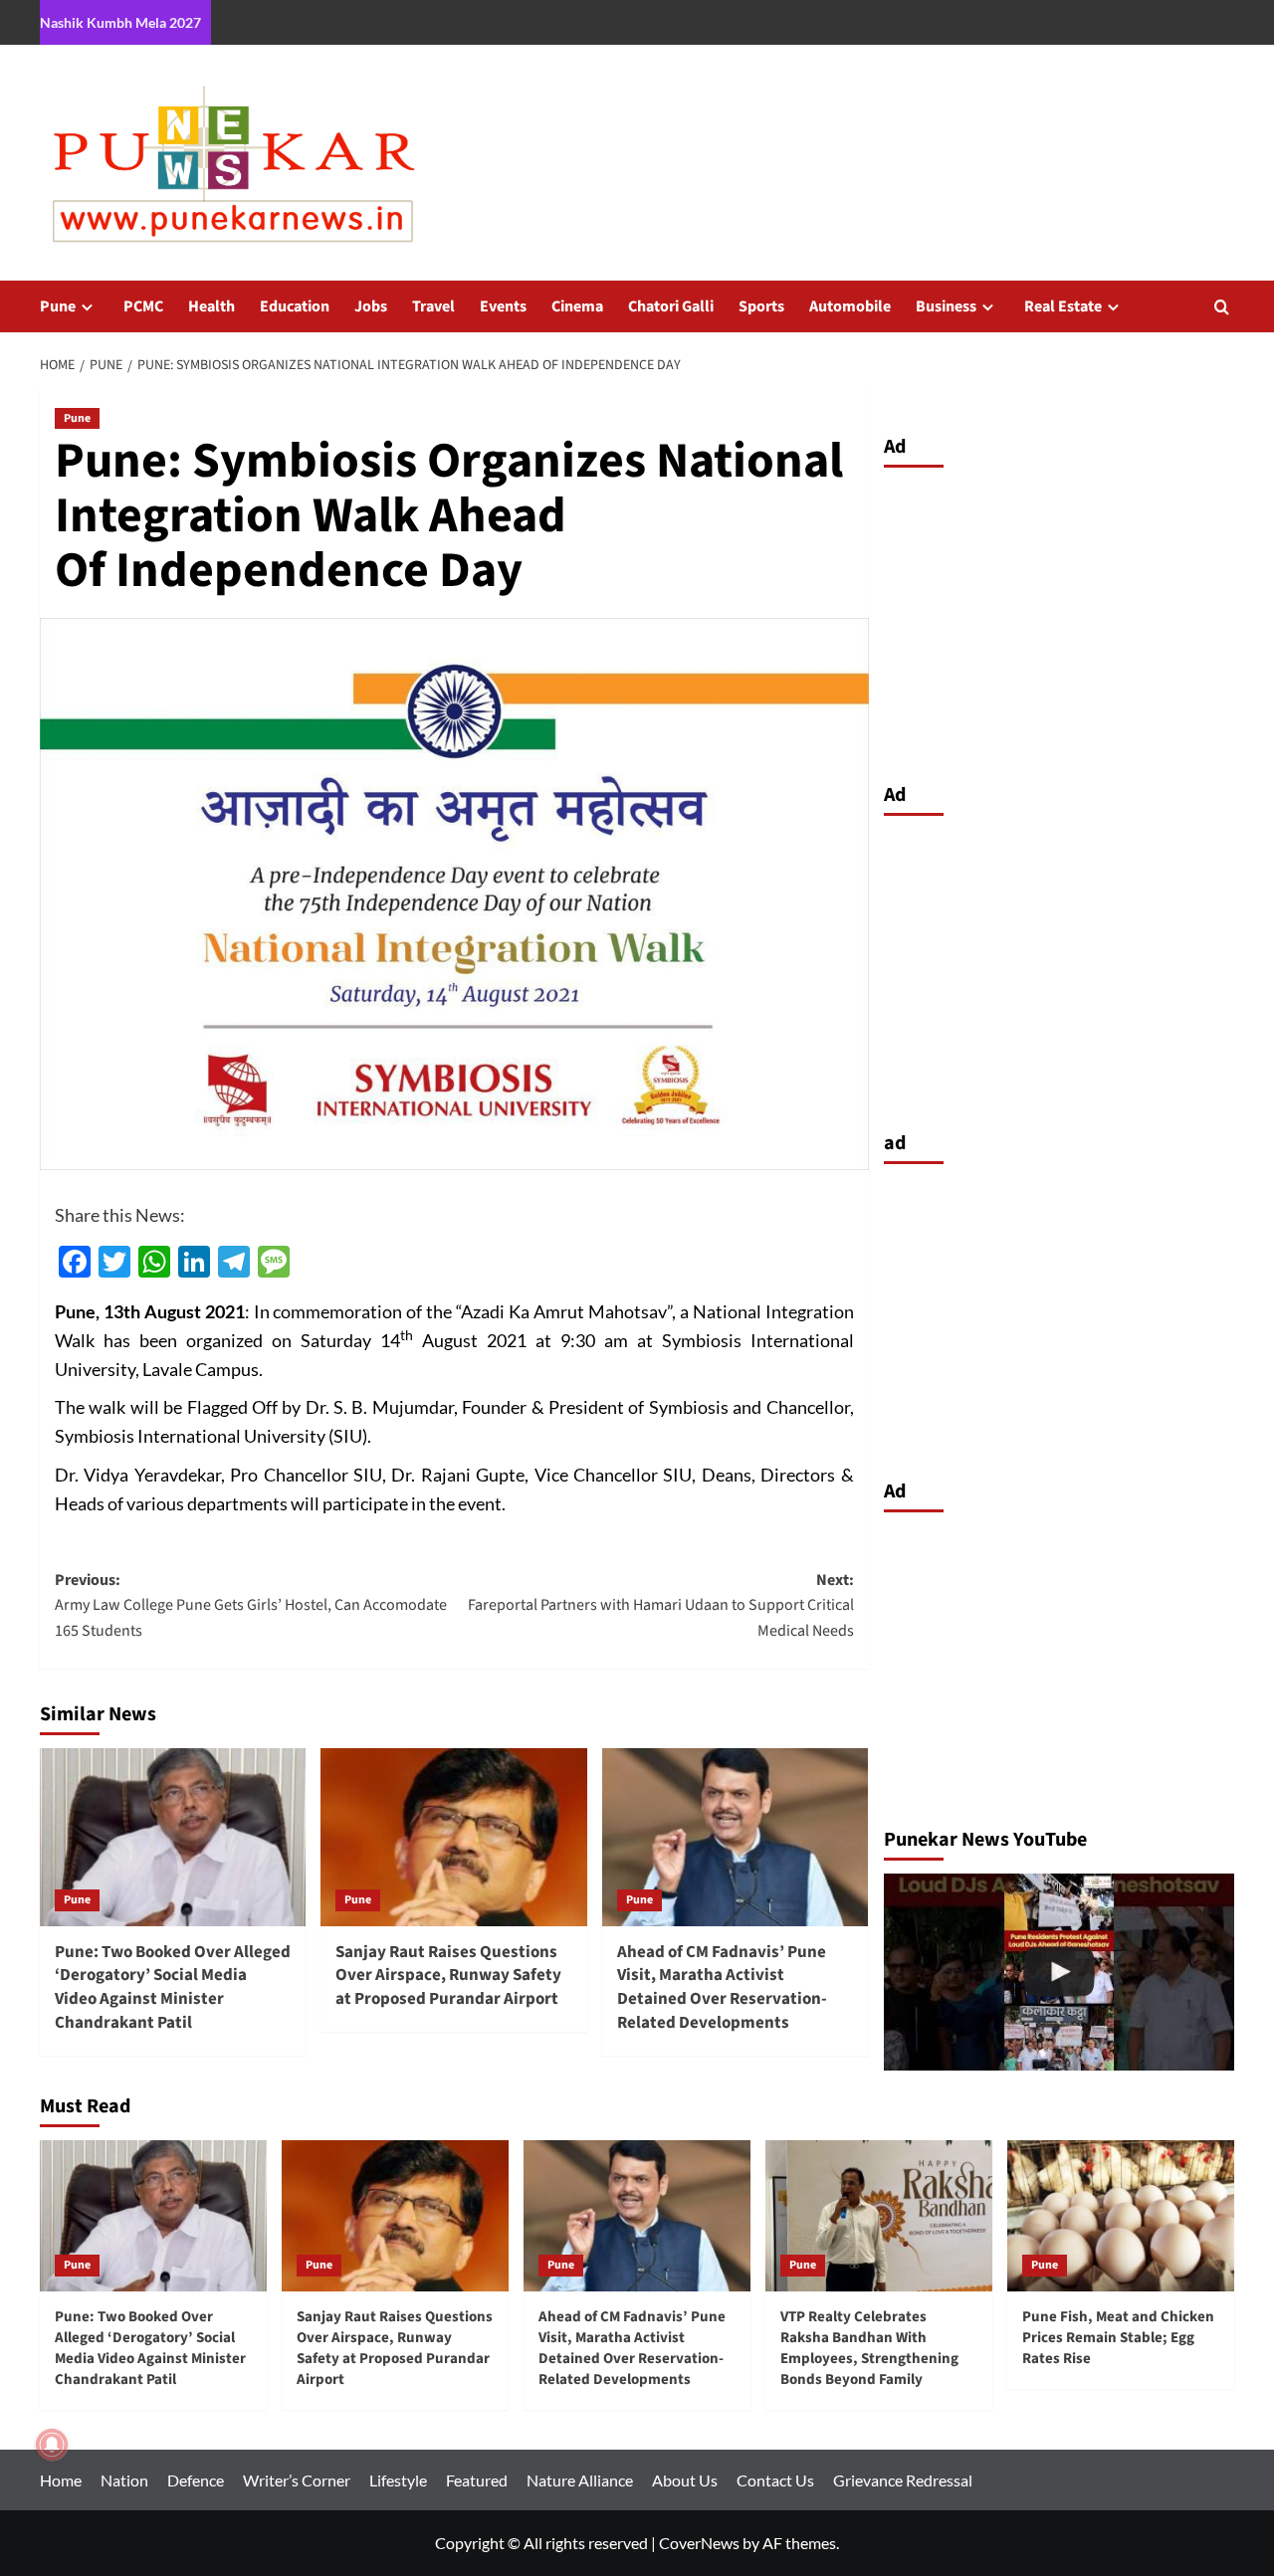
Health (212, 306)
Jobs (371, 306)
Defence (196, 2480)
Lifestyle (398, 2480)
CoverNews (699, 2543)
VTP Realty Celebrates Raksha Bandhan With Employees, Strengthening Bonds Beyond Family (869, 2348)
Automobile (850, 306)
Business (946, 306)
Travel (433, 306)
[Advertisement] (1060, 620)
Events (503, 306)
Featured (477, 2480)
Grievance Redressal (903, 2480)
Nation (124, 2480)
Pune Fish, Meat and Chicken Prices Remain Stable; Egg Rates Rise (1118, 2338)
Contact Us (775, 2480)
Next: (660, 1605)
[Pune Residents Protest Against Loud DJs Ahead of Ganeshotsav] (1060, 1972)
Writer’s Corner (297, 2480)
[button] (1222, 307)
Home (61, 2480)
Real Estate (1063, 306)
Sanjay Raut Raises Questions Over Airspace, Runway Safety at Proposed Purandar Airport (448, 1976)
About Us (685, 2480)
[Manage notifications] (52, 2445)
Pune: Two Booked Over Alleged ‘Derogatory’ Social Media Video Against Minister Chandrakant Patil (173, 1987)
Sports (761, 306)
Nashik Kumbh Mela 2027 (120, 22)
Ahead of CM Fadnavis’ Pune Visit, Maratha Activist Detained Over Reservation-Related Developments (722, 1987)
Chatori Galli (671, 306)
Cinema (577, 306)
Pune (58, 306)
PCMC (143, 306)
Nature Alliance (580, 2480)
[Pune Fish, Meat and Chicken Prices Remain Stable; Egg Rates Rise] (1121, 2216)
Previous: (251, 1605)
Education (295, 306)
